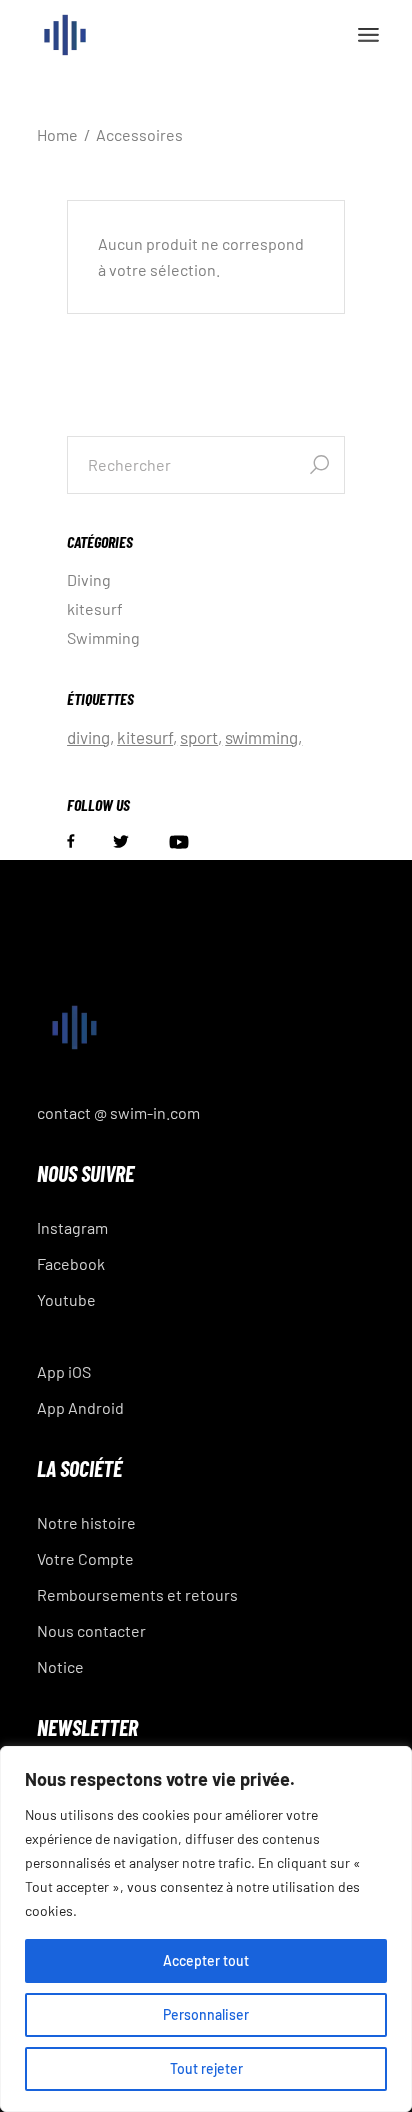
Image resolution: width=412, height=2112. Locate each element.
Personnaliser (206, 2014)
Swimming (103, 637)
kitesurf (95, 608)
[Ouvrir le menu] (368, 35)
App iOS (64, 1371)
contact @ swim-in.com (118, 1112)
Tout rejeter (206, 2068)
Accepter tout (206, 1960)
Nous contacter (91, 1630)
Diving (89, 579)
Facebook (71, 1263)
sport (199, 737)
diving (88, 737)
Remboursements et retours (137, 1594)
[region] (206, 1929)
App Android (80, 1407)
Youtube (66, 1299)
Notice (60, 1666)
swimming (261, 737)
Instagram (72, 1227)
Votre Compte (85, 1558)
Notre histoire (86, 1522)
